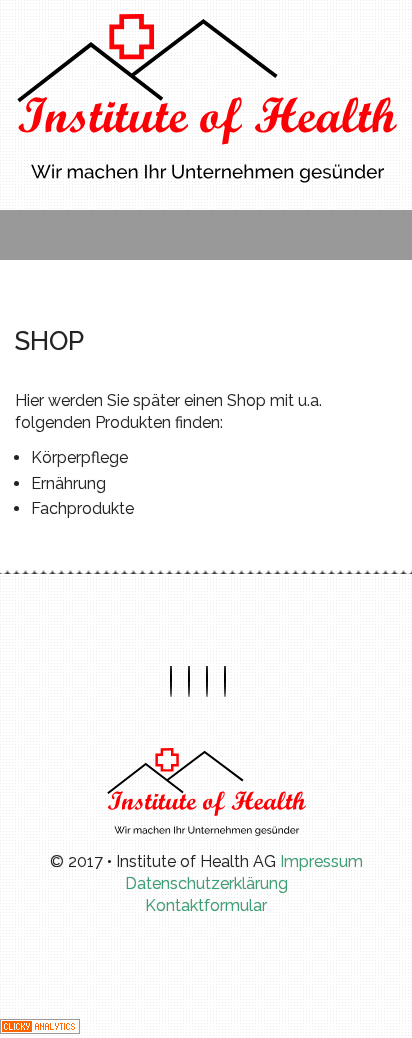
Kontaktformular (206, 905)
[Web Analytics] (40, 1024)
